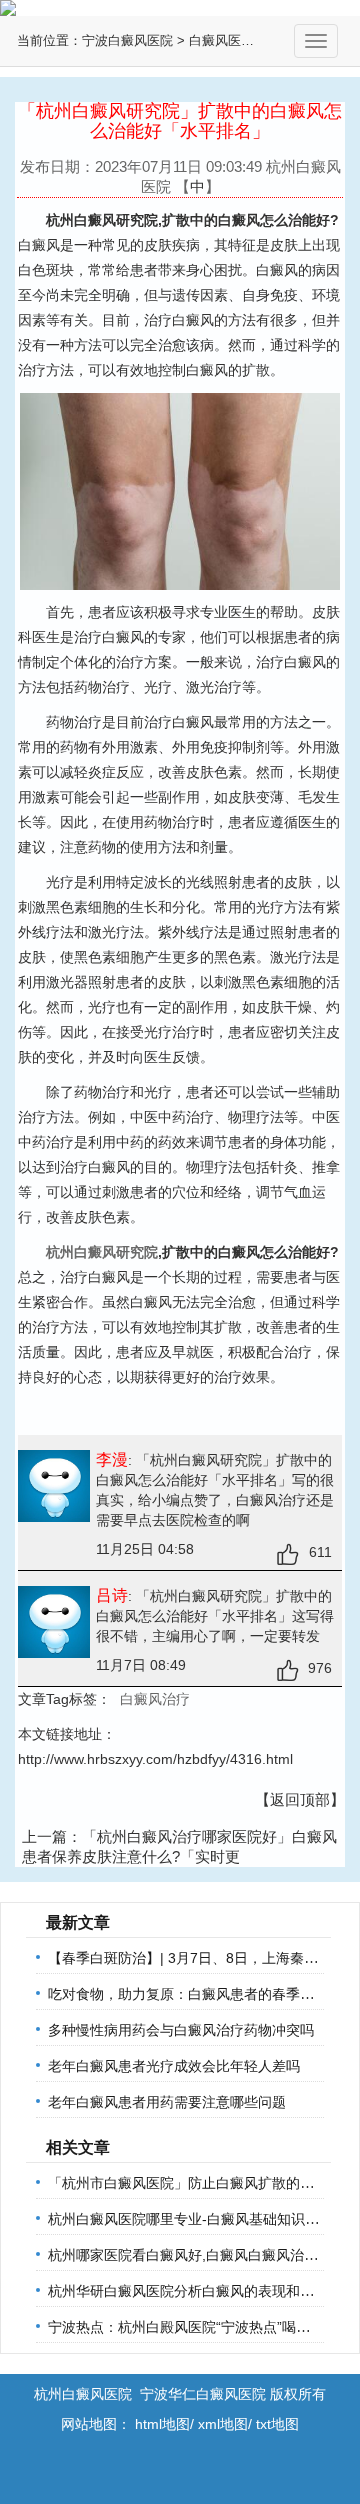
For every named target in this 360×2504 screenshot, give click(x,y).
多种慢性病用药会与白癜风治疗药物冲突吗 (181, 2030)
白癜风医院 (221, 40)
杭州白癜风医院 (83, 2394)
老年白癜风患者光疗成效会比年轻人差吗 (174, 2066)
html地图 (162, 2424)
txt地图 (277, 2424)
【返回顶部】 (300, 1799)
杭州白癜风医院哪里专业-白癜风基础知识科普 (190, 2219)
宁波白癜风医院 (127, 40)
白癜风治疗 (155, 1699)
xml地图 (223, 2424)
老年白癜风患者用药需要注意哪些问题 (167, 2102)
